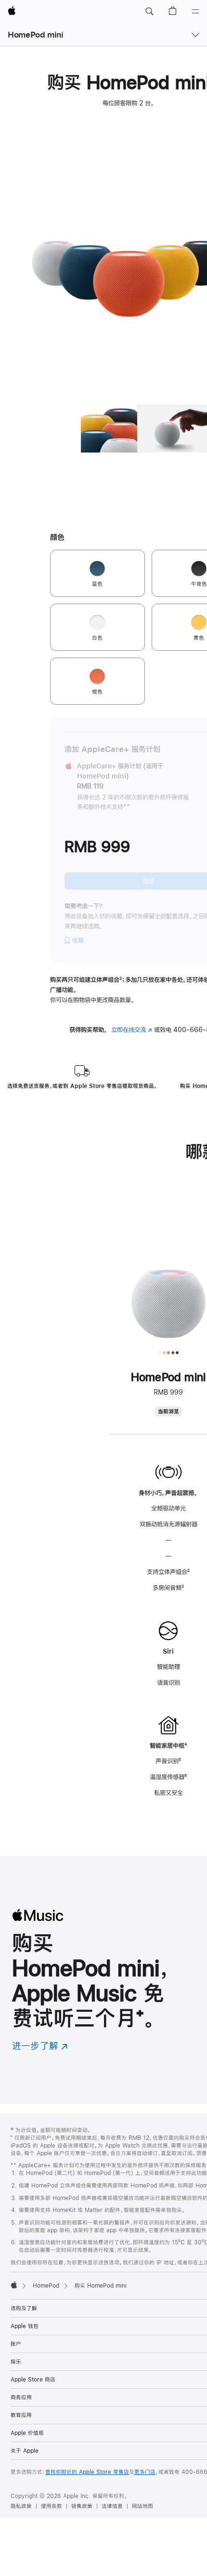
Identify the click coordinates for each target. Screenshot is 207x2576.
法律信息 (112, 2506)
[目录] (195, 12)
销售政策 (82, 2506)
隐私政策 (21, 2506)
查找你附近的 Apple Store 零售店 (87, 2472)
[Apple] (14, 2285)
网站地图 (142, 2506)
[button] (149, 12)
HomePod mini (36, 34)
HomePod (46, 2286)
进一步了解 (40, 2046)
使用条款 (52, 2506)
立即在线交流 (132, 1030)
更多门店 (145, 2472)
